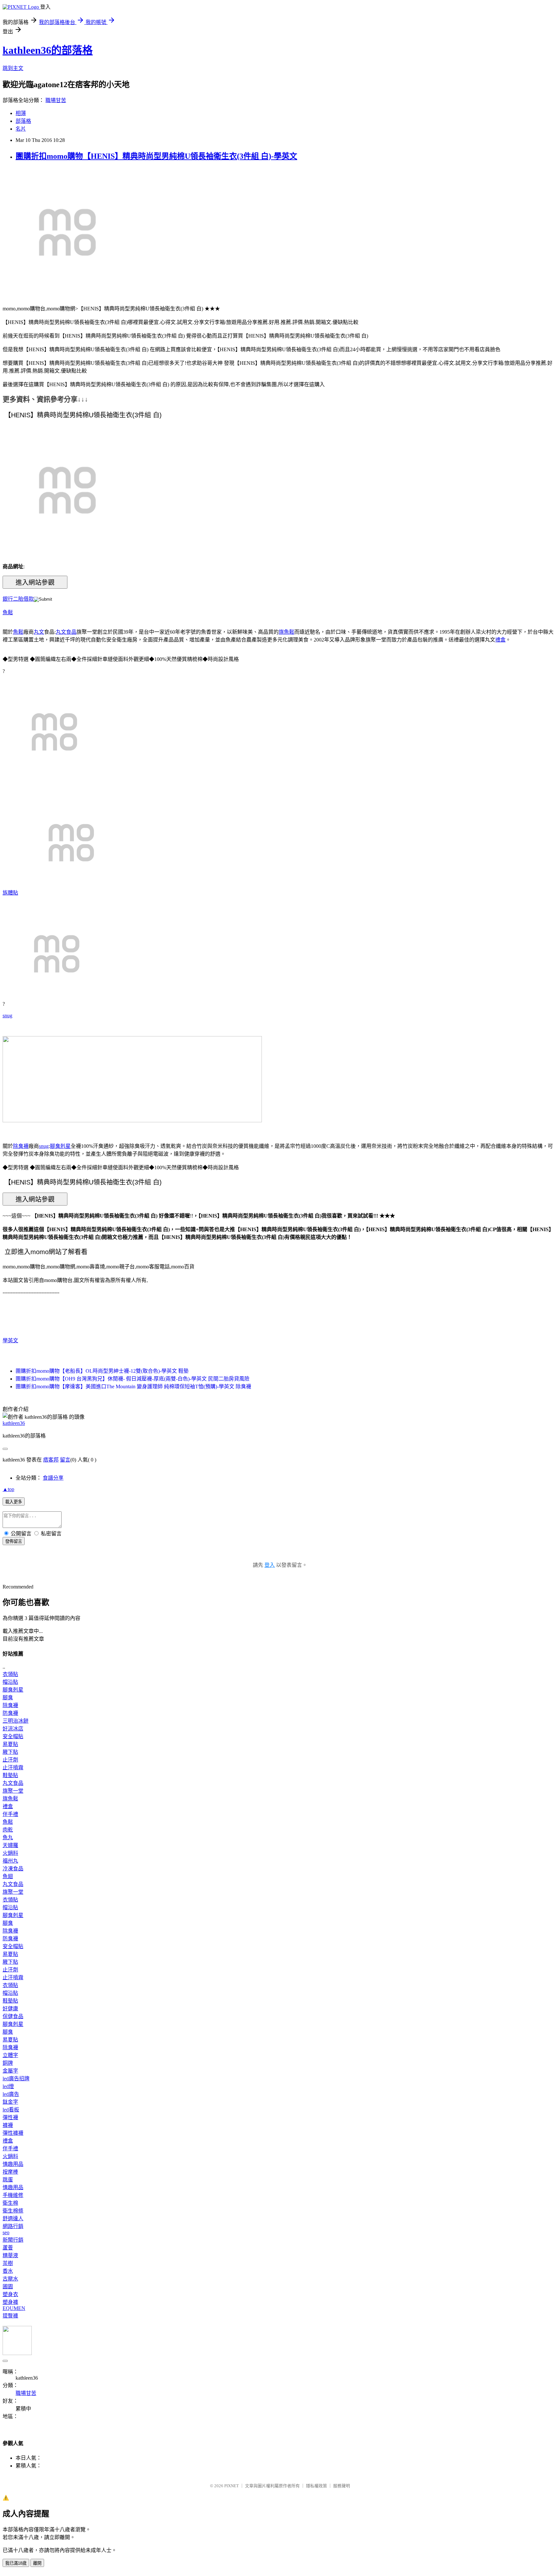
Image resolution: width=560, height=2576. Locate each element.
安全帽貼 (13, 1736)
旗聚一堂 (13, 1791)
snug (7, 1016)
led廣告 (11, 2094)
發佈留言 (14, 1541)
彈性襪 (10, 2117)
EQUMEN (14, 2308)
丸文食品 (66, 632)
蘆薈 (8, 2248)
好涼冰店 (13, 1729)
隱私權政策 (316, 2486)
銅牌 (8, 2063)
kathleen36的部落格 (48, 50)
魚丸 (8, 1837)
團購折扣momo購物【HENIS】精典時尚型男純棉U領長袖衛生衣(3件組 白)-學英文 (156, 156)
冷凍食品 (13, 1869)
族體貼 (10, 893)
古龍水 (10, 2279)
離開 (37, 2563)
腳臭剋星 (60, 1146)
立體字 (10, 2055)
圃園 (8, 2287)
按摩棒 (10, 2172)
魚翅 (8, 1876)
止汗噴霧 (13, 1767)
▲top (8, 1489)
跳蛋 (8, 2180)
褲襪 (8, 2125)
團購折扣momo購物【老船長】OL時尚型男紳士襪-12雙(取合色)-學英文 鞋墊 (102, 1371)
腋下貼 (10, 1752)
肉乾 (8, 1830)
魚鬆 (8, 612)
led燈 (8, 2086)
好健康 (10, 2009)
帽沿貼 (10, 1682)
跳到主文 (13, 68)
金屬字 (10, 2071)
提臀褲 (10, 2316)
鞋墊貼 (10, 1775)
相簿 (21, 113)
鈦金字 (10, 2102)
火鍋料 (10, 1853)
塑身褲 (10, 2302)
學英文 (10, 1340)
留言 (65, 1460)
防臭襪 (10, 1713)
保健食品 (13, 2016)
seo (6, 2232)
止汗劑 (10, 1760)
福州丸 (10, 1861)
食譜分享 (53, 1478)
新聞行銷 (13, 2240)
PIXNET (232, 2486)
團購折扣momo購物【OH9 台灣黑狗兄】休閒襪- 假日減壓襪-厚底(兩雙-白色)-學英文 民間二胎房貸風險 (133, 1379)
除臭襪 (21, 1146)
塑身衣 (10, 2294)
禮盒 (500, 640)
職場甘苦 (56, 100)
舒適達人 (13, 2218)
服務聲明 (342, 2486)
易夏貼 (10, 1744)
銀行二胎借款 (18, 599)
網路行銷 (13, 2226)
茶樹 (8, 2263)
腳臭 (8, 1698)
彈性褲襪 (13, 2133)
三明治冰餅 (16, 1721)
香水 (8, 2271)
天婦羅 (10, 1845)
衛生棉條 (13, 2211)
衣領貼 (10, 1674)
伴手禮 (10, 1814)
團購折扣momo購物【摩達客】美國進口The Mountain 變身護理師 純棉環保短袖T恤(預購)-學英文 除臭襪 (133, 1386)
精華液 (10, 2255)
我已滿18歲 (16, 2563)
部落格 (23, 121)
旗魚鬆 (286, 632)
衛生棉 (10, 2203)
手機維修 (13, 2195)
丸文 (39, 632)
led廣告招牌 (16, 2079)
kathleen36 (14, 1423)
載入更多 (14, 1502)
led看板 (11, 2110)
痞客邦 (51, 1460)
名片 (21, 129)
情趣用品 (13, 2164)
